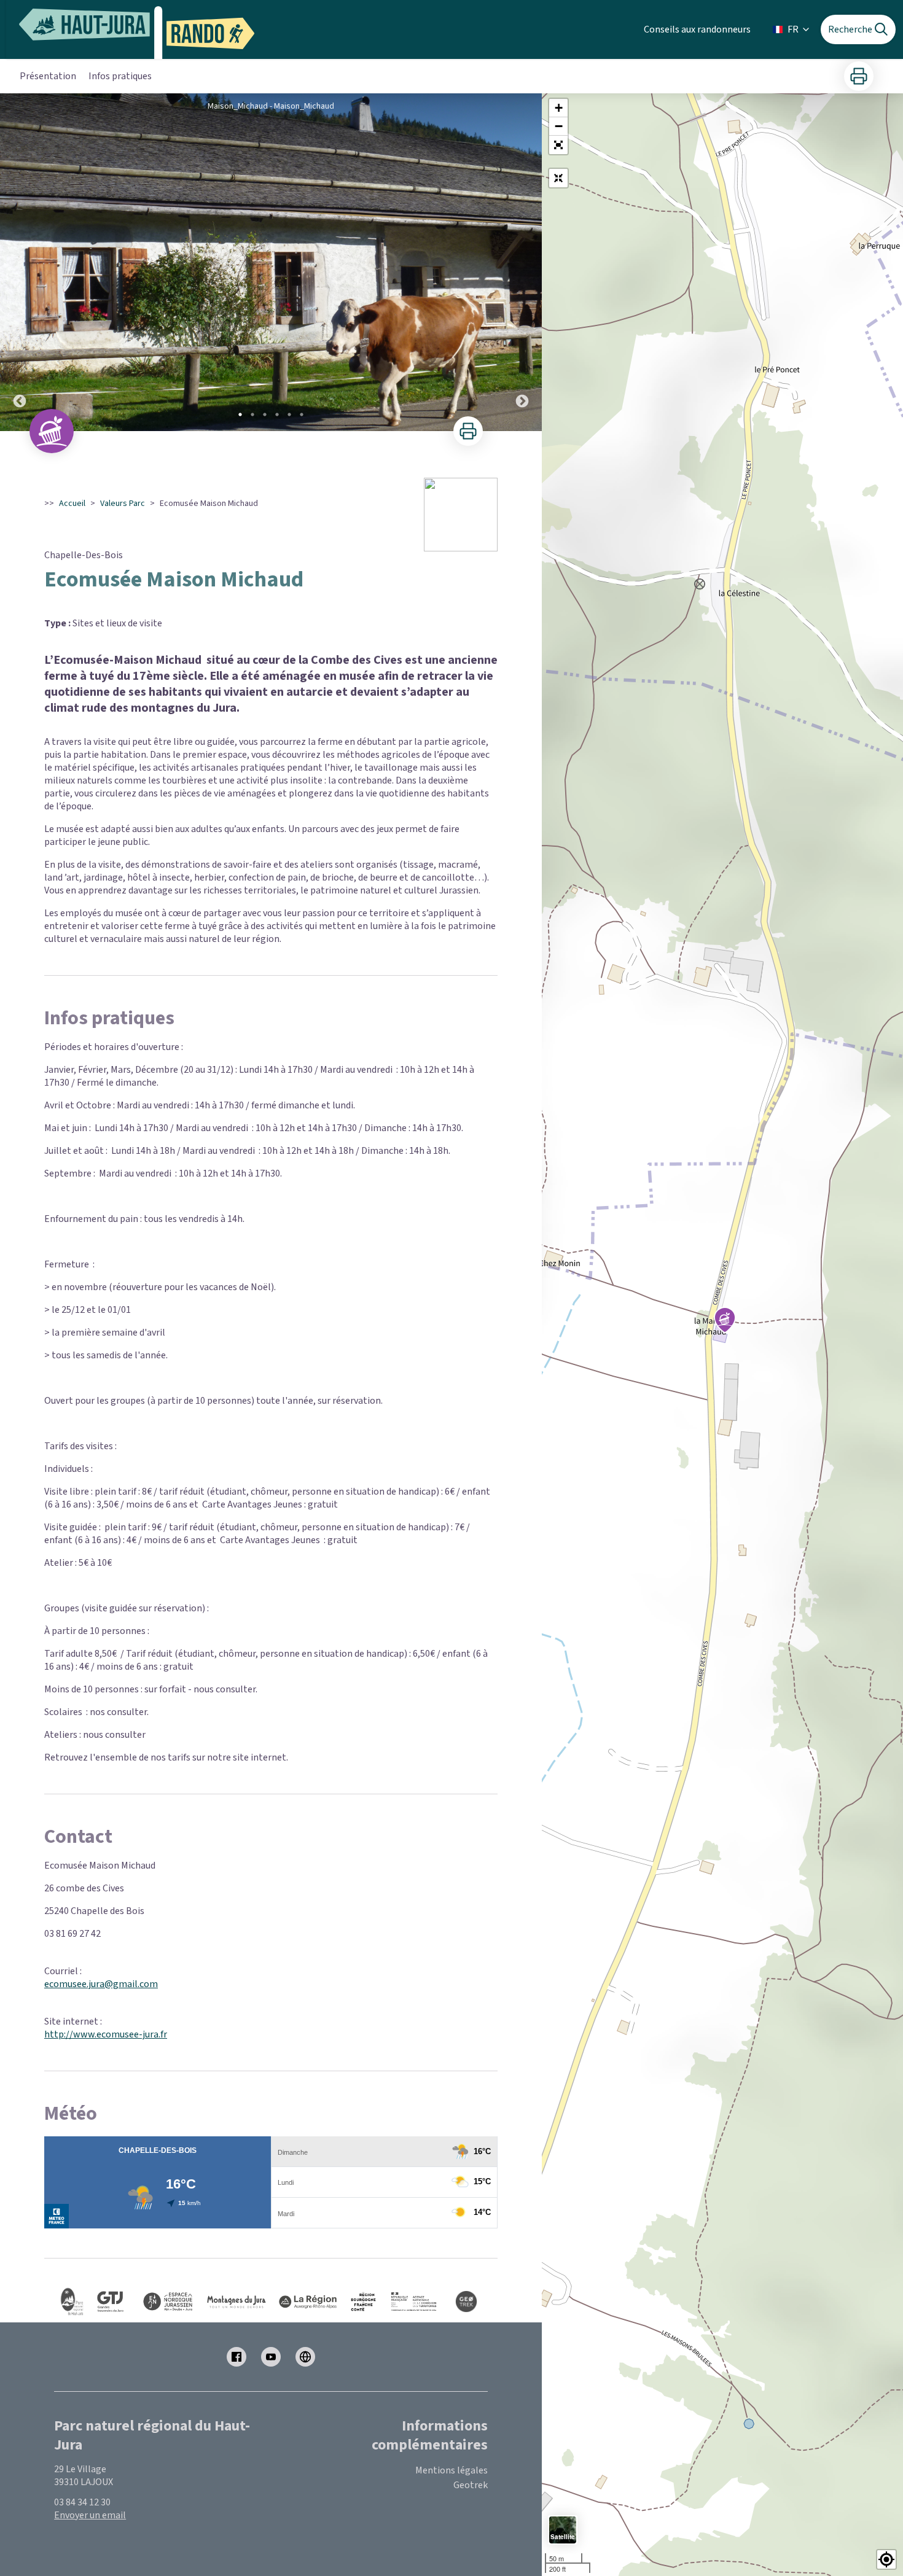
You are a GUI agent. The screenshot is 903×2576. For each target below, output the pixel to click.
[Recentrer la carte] (558, 178)
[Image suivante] (522, 262)
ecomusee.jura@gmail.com (101, 1984)
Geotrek (471, 2485)
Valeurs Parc (123, 504)
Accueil (72, 504)
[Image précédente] (20, 262)
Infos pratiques (120, 76)
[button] (558, 145)
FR (793, 29)
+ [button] (559, 108)
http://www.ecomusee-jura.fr (106, 2034)
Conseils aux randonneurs (697, 29)
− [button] (559, 126)
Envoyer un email (90, 2515)
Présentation (48, 76)
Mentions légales (451, 2470)
